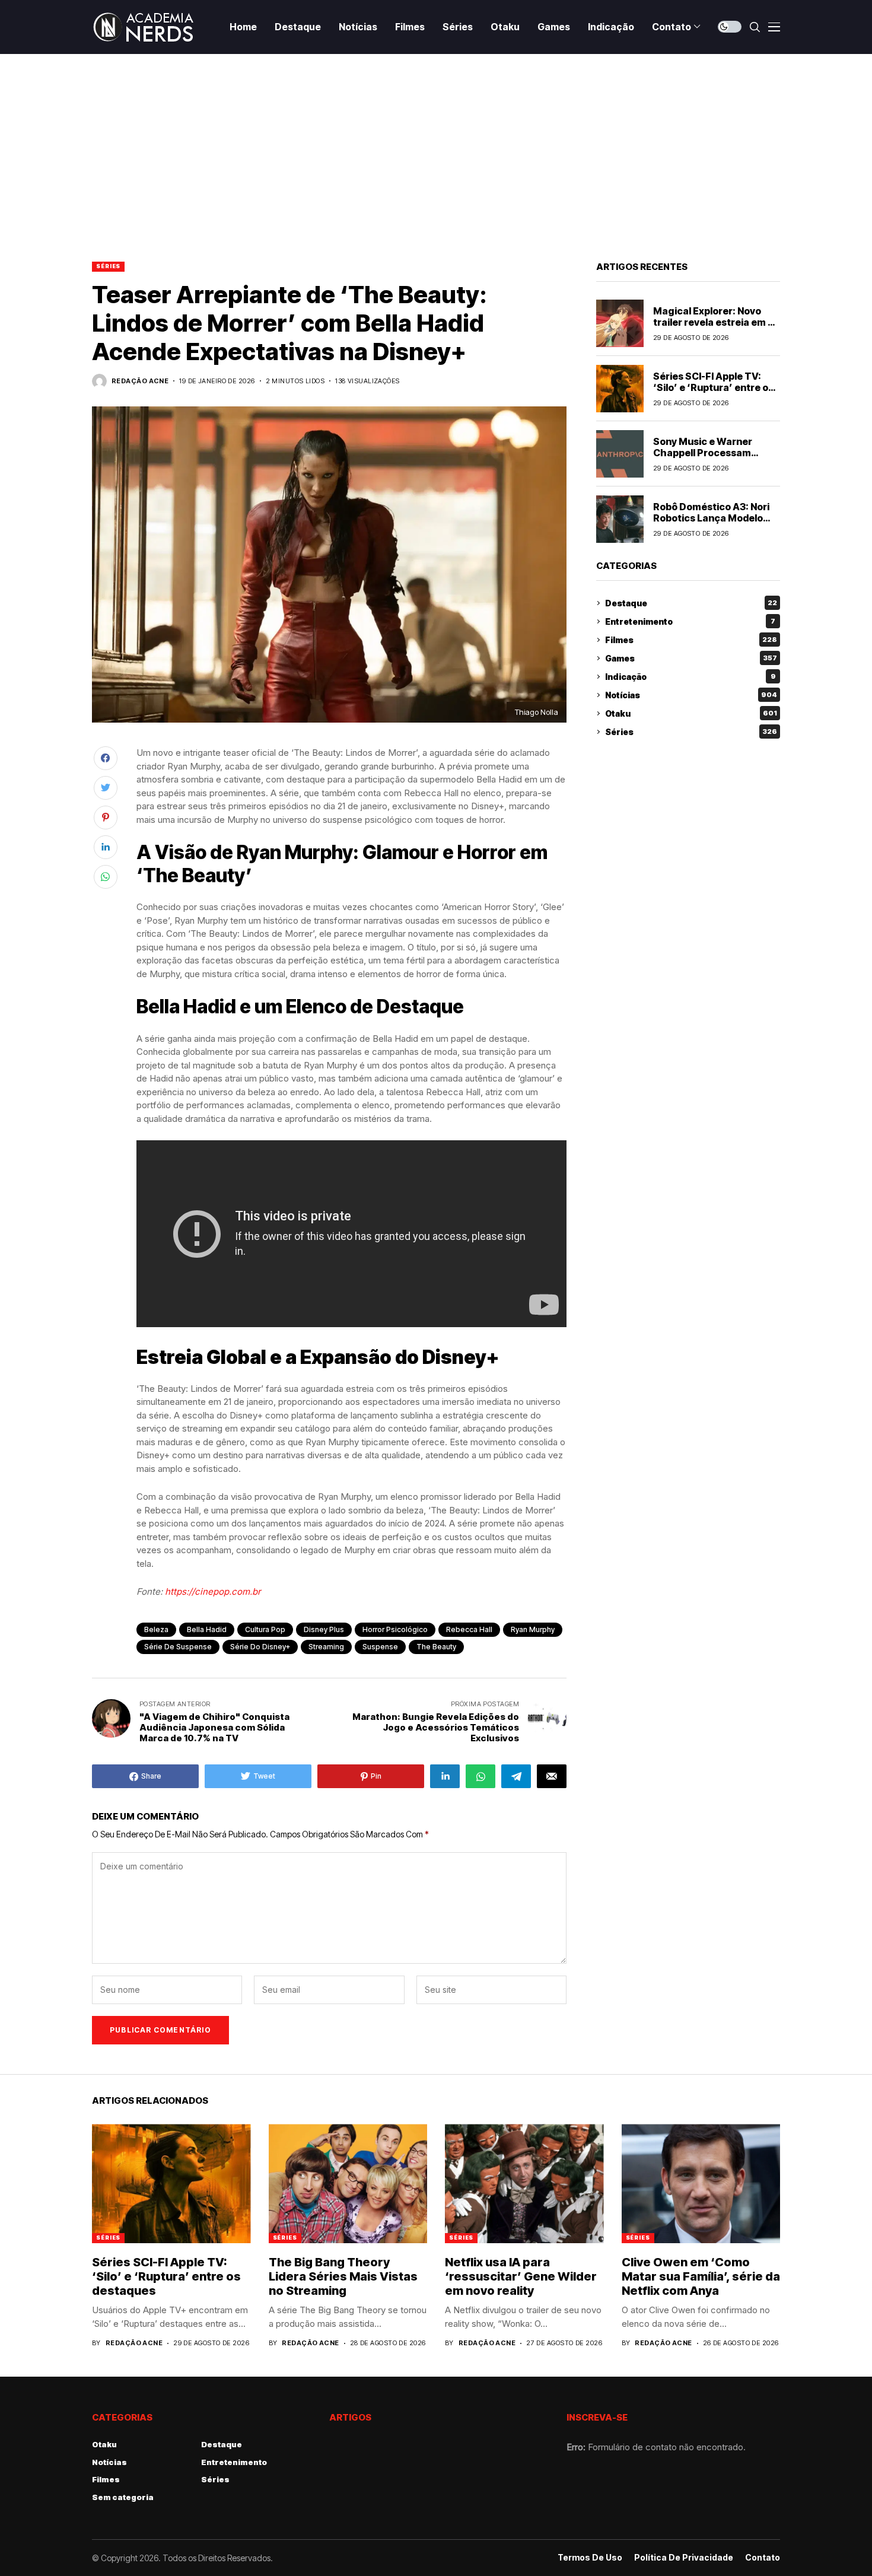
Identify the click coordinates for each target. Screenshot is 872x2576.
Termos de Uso (590, 2558)
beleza (156, 1629)
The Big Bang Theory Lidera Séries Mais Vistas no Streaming (343, 2276)
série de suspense (178, 1647)
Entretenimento (690, 621)
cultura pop (265, 1629)
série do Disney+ (260, 1647)
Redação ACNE (140, 381)
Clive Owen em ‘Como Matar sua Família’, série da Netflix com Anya (701, 2276)
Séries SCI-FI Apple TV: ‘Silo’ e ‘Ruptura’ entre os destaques (713, 387)
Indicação (690, 677)
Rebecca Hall (469, 1629)
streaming (326, 1647)
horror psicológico (395, 1629)
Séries (108, 266)
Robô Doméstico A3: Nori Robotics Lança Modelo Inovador (711, 517)
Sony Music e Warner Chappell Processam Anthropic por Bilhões (704, 452)
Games (691, 658)
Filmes (691, 640)
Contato (763, 2558)
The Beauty (436, 1647)
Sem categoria (123, 2497)
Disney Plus (324, 1629)
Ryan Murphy (533, 1629)
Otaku (691, 713)
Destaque (691, 603)
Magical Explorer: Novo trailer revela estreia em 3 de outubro (713, 322)
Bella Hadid (207, 1629)
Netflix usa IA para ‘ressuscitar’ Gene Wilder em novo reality (521, 2276)
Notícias (691, 695)
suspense (380, 1647)
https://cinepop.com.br (213, 1591)
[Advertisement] (436, 143)
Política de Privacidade (684, 2558)
